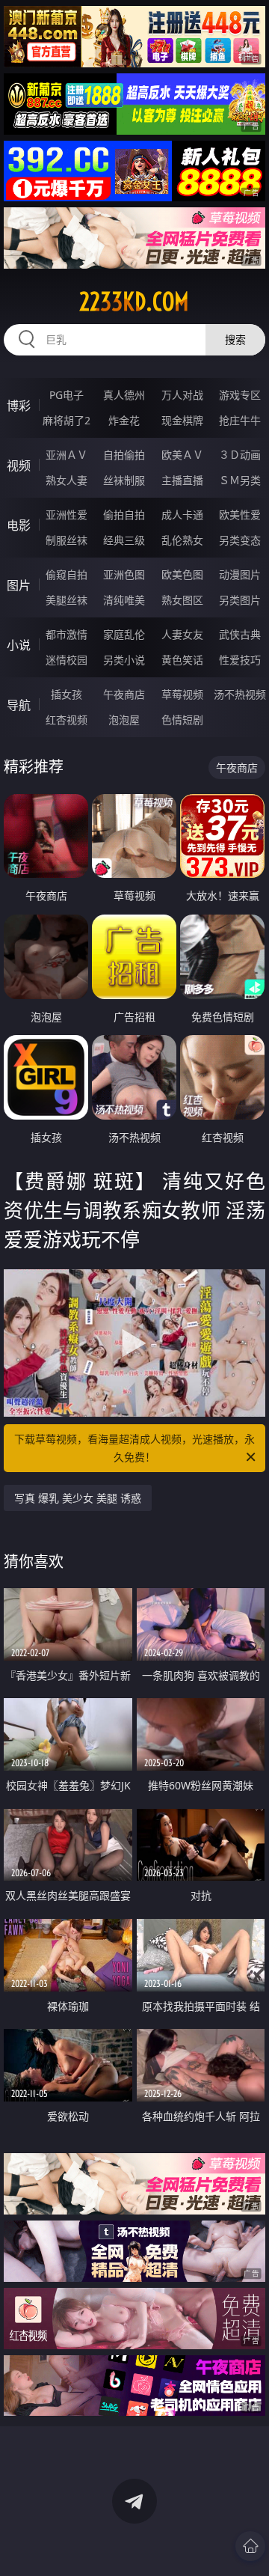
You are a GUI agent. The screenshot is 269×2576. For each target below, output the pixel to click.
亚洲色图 (124, 574)
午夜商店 (124, 694)
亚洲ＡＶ (67, 455)
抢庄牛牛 (240, 420)
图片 (19, 585)
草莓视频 (182, 694)
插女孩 (67, 694)
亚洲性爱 (67, 515)
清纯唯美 (124, 600)
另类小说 (124, 660)
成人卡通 (182, 515)
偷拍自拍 (124, 515)
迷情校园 (67, 660)
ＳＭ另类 (240, 480)
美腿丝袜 (67, 600)
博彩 (19, 406)
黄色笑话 (182, 660)
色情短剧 (182, 720)
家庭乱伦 (124, 634)
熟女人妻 (67, 480)
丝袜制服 (124, 480)
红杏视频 (67, 720)
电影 (19, 525)
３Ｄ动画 (240, 455)
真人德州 (124, 395)
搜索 (235, 339)
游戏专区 (240, 395)
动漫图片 (240, 574)
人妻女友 (182, 634)
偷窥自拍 (67, 574)
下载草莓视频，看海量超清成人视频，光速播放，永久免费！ (134, 1448)
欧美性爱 (240, 515)
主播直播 (182, 480)
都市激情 (67, 634)
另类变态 (240, 540)
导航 (19, 705)
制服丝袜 (67, 540)
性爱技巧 (240, 660)
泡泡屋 (124, 720)
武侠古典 (240, 634)
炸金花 (124, 420)
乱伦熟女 (182, 540)
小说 (19, 645)
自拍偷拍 (124, 455)
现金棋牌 (182, 420)
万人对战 (182, 395)
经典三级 (124, 540)
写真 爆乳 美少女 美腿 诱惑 (78, 1498)
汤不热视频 (240, 694)
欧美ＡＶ (182, 455)
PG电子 (67, 395)
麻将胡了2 (67, 420)
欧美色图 (182, 574)
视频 (19, 466)
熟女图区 (182, 600)
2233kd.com (134, 302)
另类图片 (240, 600)
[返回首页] (250, 2546)
